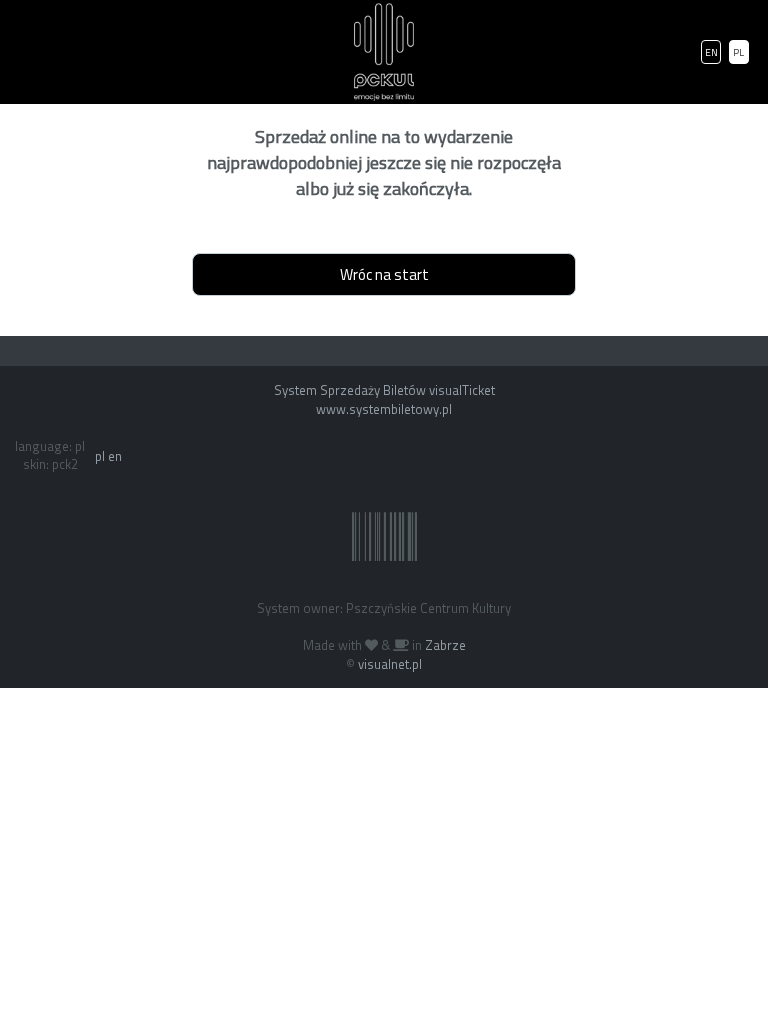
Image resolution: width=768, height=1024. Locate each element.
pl (100, 456)
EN (711, 52)
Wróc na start (384, 274)
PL (738, 52)
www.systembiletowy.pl (384, 409)
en (115, 456)
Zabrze (445, 645)
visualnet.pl (390, 664)
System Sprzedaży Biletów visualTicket (384, 390)
